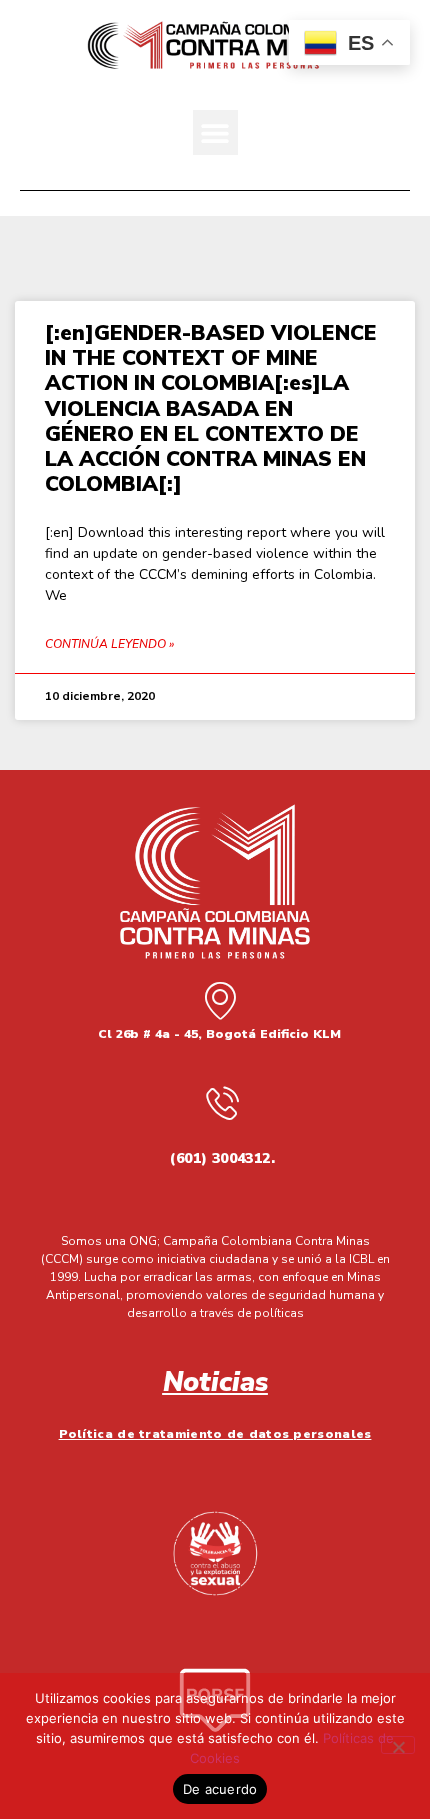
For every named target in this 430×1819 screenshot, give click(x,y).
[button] (215, 132)
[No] (398, 1745)
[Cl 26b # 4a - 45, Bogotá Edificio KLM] (220, 1000)
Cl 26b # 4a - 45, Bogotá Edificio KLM (219, 1034)
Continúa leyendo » (109, 644)
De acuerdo (220, 1789)
